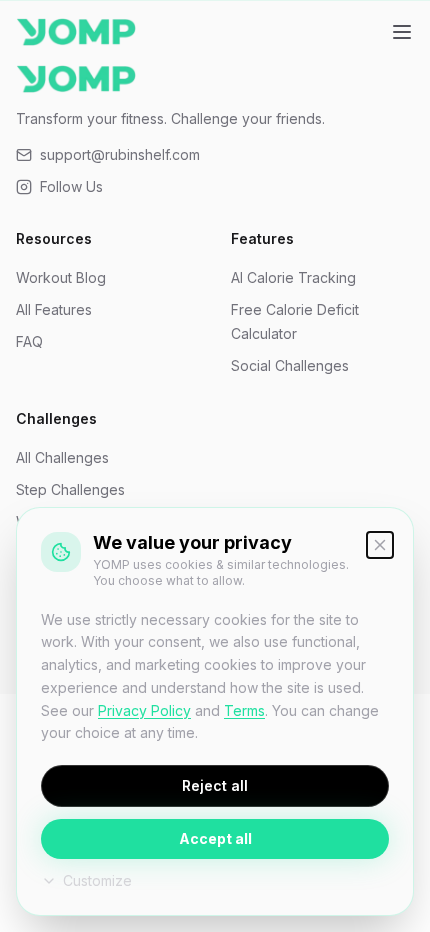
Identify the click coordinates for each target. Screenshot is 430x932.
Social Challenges (290, 365)
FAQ (29, 341)
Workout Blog (61, 277)
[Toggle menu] (402, 32)
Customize (97, 880)
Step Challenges (70, 489)
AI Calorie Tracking (293, 277)
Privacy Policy (144, 710)
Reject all (215, 785)
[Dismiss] (380, 545)
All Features (54, 309)
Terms (244, 710)
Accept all (215, 838)
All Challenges (62, 457)
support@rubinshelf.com (120, 154)
